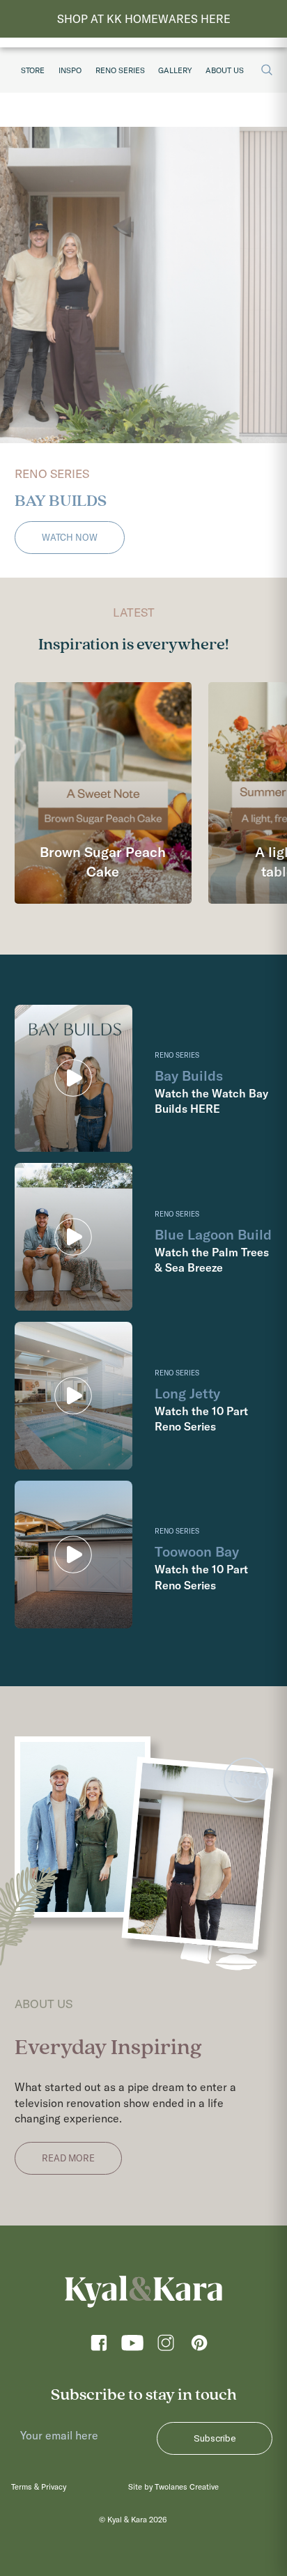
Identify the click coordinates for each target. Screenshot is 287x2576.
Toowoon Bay (197, 1551)
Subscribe (215, 2438)
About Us (225, 70)
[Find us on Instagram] (166, 2347)
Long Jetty (187, 1393)
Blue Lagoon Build (213, 1234)
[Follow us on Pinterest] (199, 2347)
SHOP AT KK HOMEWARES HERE (144, 19)
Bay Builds (189, 1075)
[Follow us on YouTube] (132, 2347)
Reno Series (120, 70)
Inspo (70, 70)
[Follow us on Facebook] (99, 2347)
